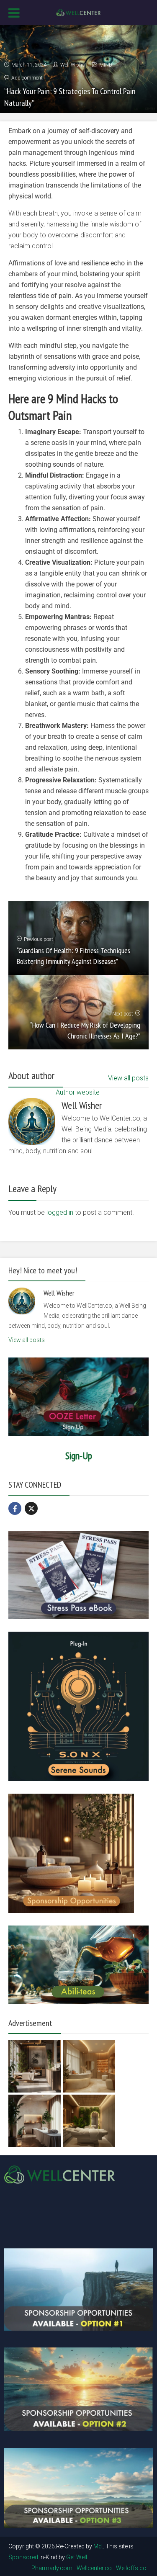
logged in (60, 1212)
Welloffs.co (131, 2568)
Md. (98, 2546)
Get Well (77, 2557)
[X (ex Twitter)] (31, 1508)
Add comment (27, 78)
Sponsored (23, 2557)
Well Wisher (73, 65)
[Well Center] (78, 12)
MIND (106, 65)
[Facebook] (15, 1508)
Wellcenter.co (94, 2568)
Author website (78, 1092)
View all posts (128, 1078)
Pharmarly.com (52, 2568)
